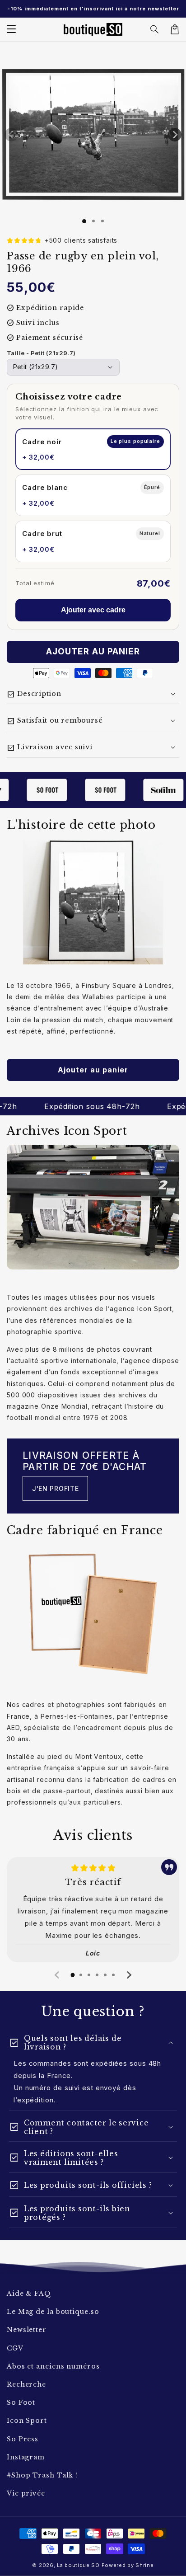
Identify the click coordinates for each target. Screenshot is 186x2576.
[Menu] (11, 29)
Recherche (26, 2384)
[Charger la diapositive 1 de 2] (93, 221)
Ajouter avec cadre (93, 610)
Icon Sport (27, 2421)
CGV (15, 2348)
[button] (155, 29)
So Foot (21, 2402)
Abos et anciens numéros (53, 2366)
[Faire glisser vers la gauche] (11, 135)
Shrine (144, 2565)
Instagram (26, 2457)
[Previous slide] (57, 1975)
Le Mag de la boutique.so (53, 2312)
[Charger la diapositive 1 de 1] (84, 221)
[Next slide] (129, 1975)
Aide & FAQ (29, 2294)
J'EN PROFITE (55, 1488)
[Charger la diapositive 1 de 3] (102, 221)
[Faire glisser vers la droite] (175, 135)
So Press (23, 2439)
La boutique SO (78, 2565)
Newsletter (27, 2330)
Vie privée (26, 2493)
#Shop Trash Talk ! (42, 2475)
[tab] (73, 1975)
